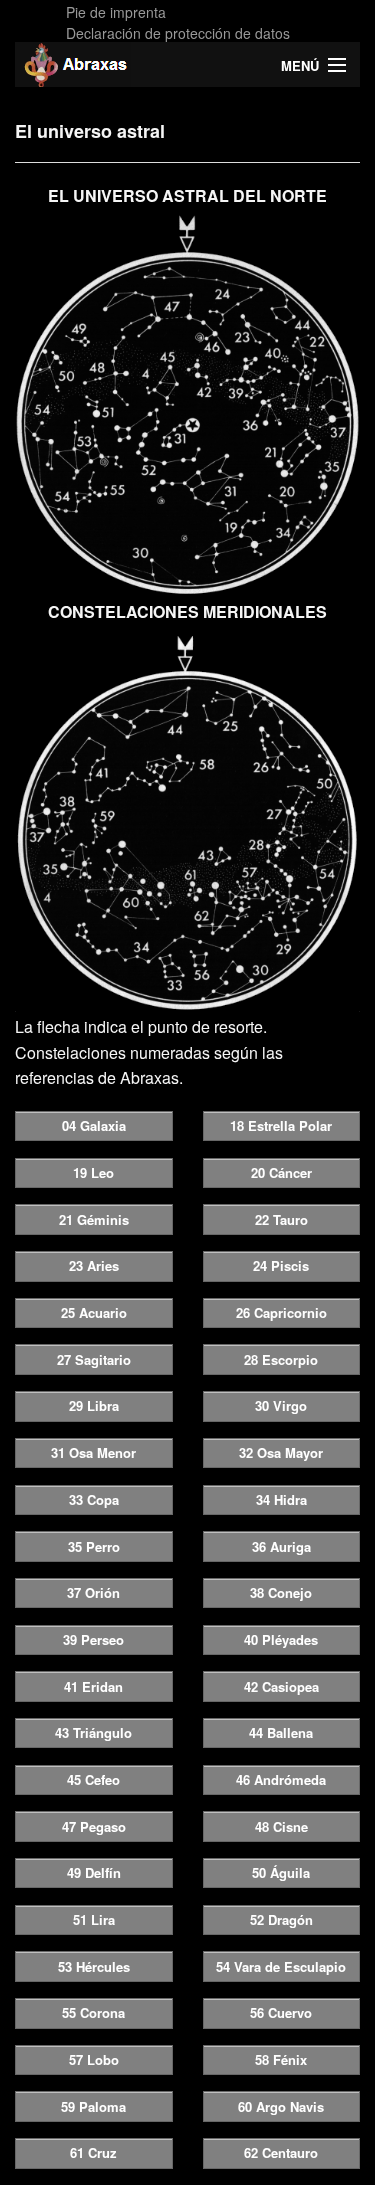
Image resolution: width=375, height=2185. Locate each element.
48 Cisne (281, 1826)
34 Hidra (281, 1499)
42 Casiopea (281, 1686)
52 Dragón (281, 1919)
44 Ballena (281, 1732)
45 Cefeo (93, 1779)
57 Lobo (94, 2059)
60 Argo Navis (281, 2106)
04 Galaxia (94, 1125)
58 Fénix (281, 2059)
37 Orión (93, 1592)
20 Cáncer (281, 1172)
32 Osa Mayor (281, 1452)
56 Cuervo (281, 2012)
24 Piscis (281, 1265)
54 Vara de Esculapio (281, 1966)
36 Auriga (281, 1546)
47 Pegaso (94, 1826)
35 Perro (94, 1546)
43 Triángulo (93, 1732)
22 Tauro (281, 1219)
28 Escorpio (281, 1359)
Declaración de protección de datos (178, 33)
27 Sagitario (94, 1359)
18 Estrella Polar (281, 1125)
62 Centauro (281, 2152)
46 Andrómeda (281, 1779)
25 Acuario (94, 1312)
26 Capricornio (281, 1312)
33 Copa (94, 1499)
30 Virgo (281, 1405)
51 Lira (94, 1919)
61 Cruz (93, 2152)
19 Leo (93, 1172)
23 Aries (94, 1265)
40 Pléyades (281, 1639)
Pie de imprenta (116, 12)
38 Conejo (281, 1592)
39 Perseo (93, 1639)
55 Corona (93, 2012)
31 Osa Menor (93, 1452)
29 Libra (94, 1405)
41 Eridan (93, 1686)
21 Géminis (94, 1219)
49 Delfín (94, 1872)
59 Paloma (93, 2106)
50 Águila (281, 1872)
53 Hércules (94, 1966)
